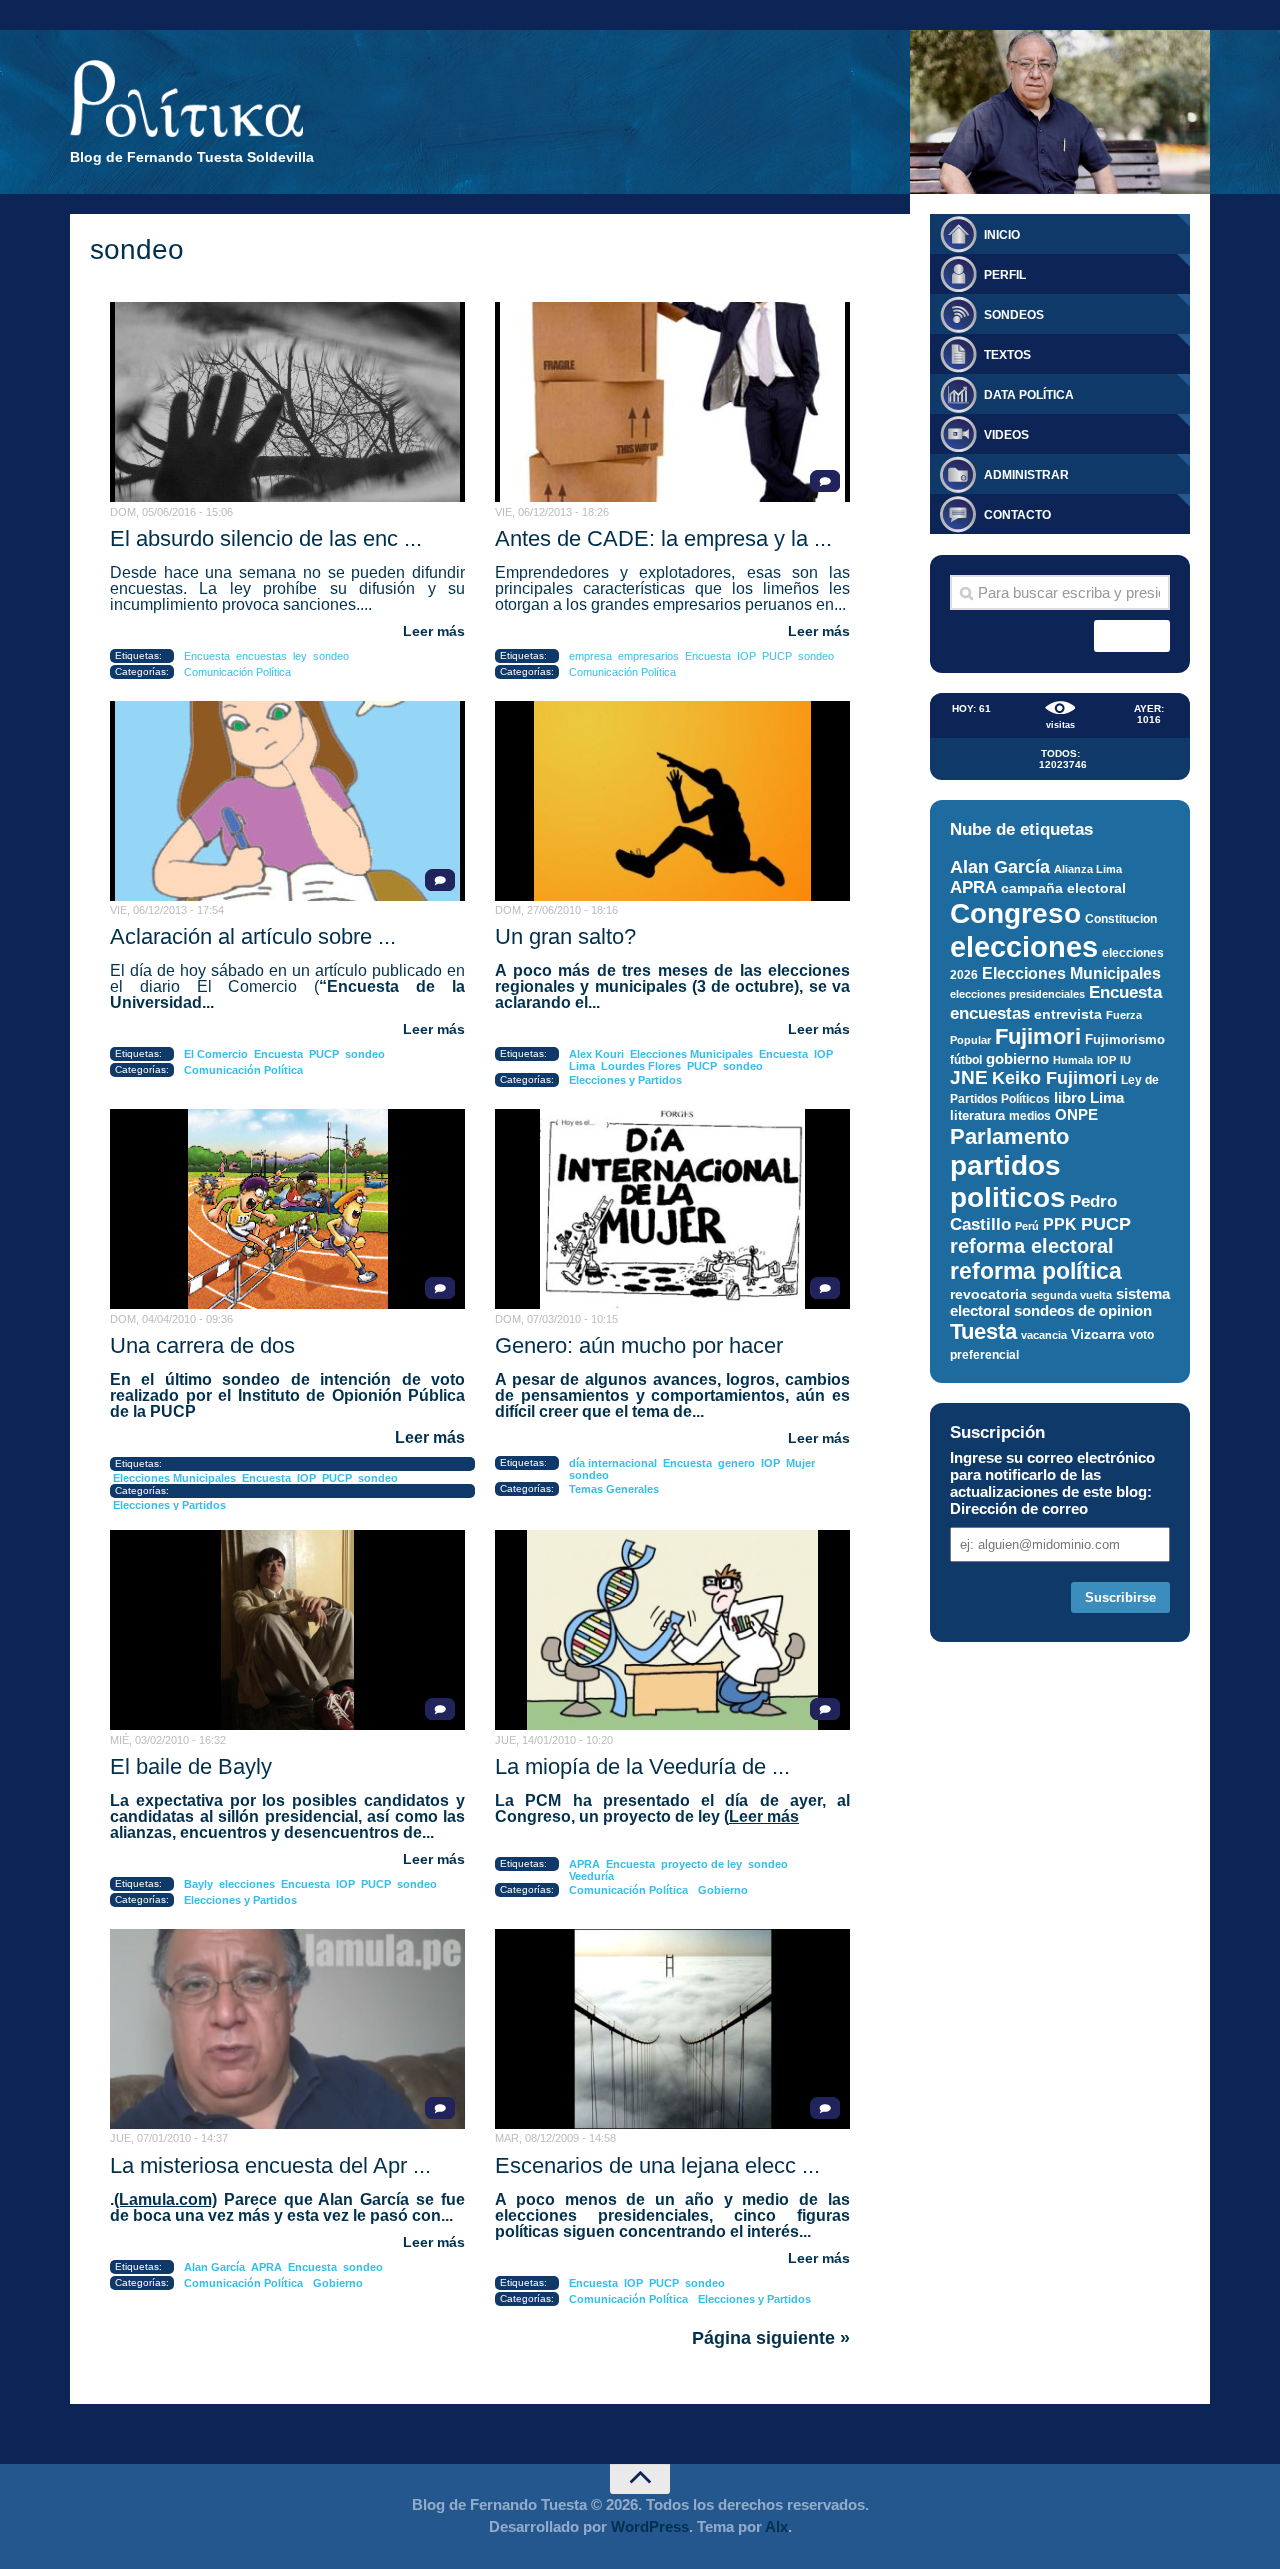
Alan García (214, 2267)
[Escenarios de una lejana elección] (672, 2029)
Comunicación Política (237, 672)
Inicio (1002, 235)
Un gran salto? (565, 936)
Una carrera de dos (202, 1345)
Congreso (1015, 913)
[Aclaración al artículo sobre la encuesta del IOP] (287, 801)
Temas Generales (614, 1489)
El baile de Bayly (191, 1766)
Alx (776, 2526)
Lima (582, 1066)
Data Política (1029, 395)
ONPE (1076, 1114)
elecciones (247, 1884)
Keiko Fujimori (1054, 1077)
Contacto (1017, 515)
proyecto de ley (701, 1864)
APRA (584, 1864)
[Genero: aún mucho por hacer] (672, 1209)
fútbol (966, 1060)
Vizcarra (1098, 1334)
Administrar (1026, 475)
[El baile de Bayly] (287, 1630)
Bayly (198, 1884)
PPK (1060, 1224)
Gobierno (723, 1890)
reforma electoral (1032, 1246)
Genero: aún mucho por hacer (639, 1345)
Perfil (1005, 275)
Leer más (434, 631)
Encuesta (207, 656)
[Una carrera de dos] (287, 1209)
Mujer (800, 1463)
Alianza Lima (1088, 869)
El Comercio (216, 1054)
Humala (1073, 1060)
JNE (969, 1077)
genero (736, 1463)
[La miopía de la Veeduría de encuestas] (672, 1630)
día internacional (613, 1463)
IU (1125, 1060)
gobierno (1017, 1058)
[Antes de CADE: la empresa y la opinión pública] (672, 402)
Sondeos (1014, 315)
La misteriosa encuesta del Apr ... (270, 2165)
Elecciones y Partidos (625, 1080)
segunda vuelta (1071, 1295)
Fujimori (1038, 1036)
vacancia (1044, 1335)
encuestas (261, 656)
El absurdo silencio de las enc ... (266, 538)
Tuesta (983, 1331)
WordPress (650, 2526)
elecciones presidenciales (1017, 994)
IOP (746, 656)
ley (300, 656)
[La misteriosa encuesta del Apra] (287, 2029)
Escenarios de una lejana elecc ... (657, 2165)
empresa (590, 656)
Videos (1006, 435)
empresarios (648, 656)
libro (1070, 1098)
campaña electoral (1063, 888)
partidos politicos (1008, 1181)
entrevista (1068, 1014)
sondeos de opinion (1083, 1311)
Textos (1007, 355)
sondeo (331, 656)
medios (1030, 1116)
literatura (977, 1115)
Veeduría (591, 1876)
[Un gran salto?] (672, 801)
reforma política (1036, 1271)
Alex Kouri (596, 1054)
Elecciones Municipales (691, 1054)
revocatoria (988, 1294)
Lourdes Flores (641, 1066)
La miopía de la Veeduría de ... (642, 1766)
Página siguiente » (771, 2338)
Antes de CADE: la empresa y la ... (663, 538)
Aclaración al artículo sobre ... (253, 936)
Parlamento (1009, 1136)
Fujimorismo (1125, 1039)
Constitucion (1121, 918)
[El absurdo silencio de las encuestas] (287, 402)
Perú (1027, 1226)
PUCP (777, 656)
